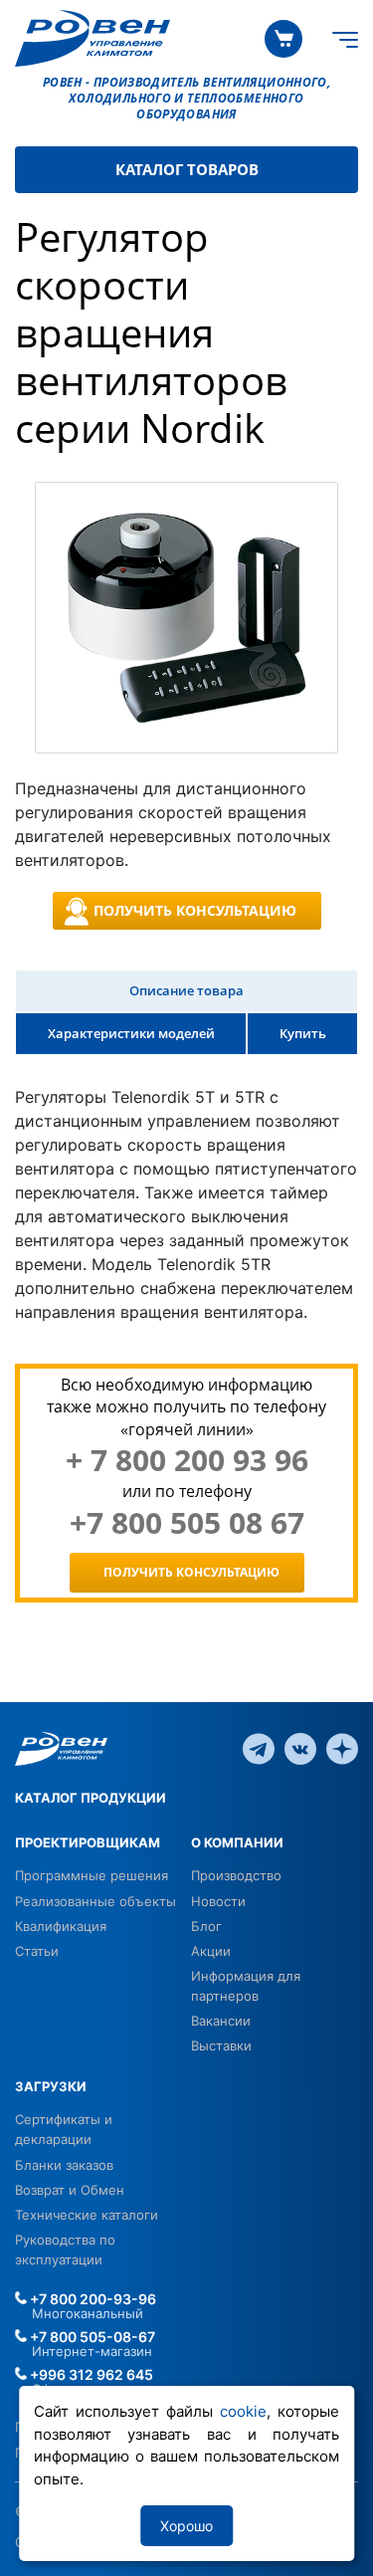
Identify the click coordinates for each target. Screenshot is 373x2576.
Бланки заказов (64, 2165)
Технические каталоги (87, 2215)
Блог (206, 1926)
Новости (218, 1901)
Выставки (221, 2045)
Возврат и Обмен (70, 2190)
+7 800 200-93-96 (92, 2299)
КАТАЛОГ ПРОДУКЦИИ (91, 1798)
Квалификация (61, 1926)
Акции (211, 1951)
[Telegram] (259, 1747)
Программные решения (92, 1875)
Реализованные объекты (95, 1901)
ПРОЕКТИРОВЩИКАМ (88, 1842)
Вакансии (221, 2021)
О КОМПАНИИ (237, 1842)
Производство (236, 1875)
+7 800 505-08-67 (91, 2337)
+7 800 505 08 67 (187, 1523)
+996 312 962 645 (90, 2374)
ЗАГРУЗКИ (51, 2086)
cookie (243, 2411)
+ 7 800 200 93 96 (187, 1460)
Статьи (37, 1951)
